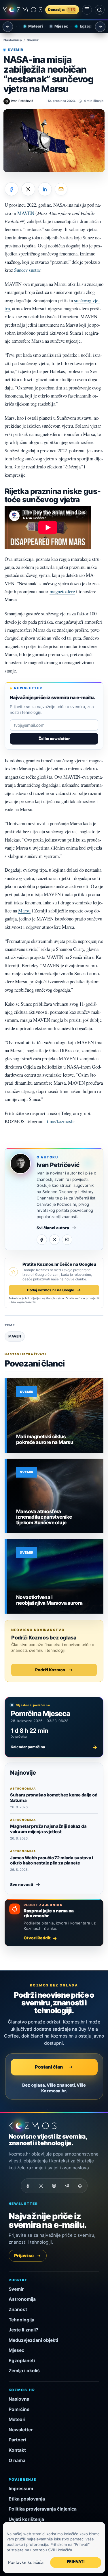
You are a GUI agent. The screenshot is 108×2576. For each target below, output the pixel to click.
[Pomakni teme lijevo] (8, 27)
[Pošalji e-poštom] (61, 189)
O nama (17, 2460)
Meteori (30, 26)
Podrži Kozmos (50, 1670)
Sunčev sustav (27, 270)
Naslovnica (13, 40)
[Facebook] (42, 1240)
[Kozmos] (23, 10)
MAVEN (26, 213)
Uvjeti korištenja (26, 2519)
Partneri (17, 2440)
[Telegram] (67, 2186)
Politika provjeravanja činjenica (43, 2509)
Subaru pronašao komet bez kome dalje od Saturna (54, 1797)
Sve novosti (22, 1885)
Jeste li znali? (23, 2330)
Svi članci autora (53, 1228)
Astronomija (22, 2299)
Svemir (33, 40)
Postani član (49, 2067)
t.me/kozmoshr (61, 1121)
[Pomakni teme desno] (100, 27)
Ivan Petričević (58, 1165)
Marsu (24, 911)
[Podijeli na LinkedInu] (45, 189)
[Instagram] (67, 1240)
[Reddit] (80, 2186)
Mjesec (56, 26)
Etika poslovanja (27, 2499)
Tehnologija (21, 2320)
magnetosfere (62, 591)
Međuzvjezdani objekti (33, 2340)
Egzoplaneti (85, 26)
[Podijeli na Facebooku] (12, 189)
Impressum (21, 2489)
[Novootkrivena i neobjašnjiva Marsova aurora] (55, 1576)
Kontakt (17, 2450)
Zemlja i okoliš (24, 2371)
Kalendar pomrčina (54, 1747)
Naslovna (19, 2399)
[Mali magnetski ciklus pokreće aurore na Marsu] (55, 1416)
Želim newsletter (54, 739)
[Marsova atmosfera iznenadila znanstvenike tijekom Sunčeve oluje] (55, 1496)
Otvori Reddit (37, 1938)
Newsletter (21, 2430)
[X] (54, 1240)
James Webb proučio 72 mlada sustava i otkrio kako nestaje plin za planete (52, 1860)
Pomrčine (19, 2409)
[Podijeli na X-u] (28, 189)
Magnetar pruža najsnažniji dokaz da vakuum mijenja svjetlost (48, 1829)
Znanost (18, 2310)
